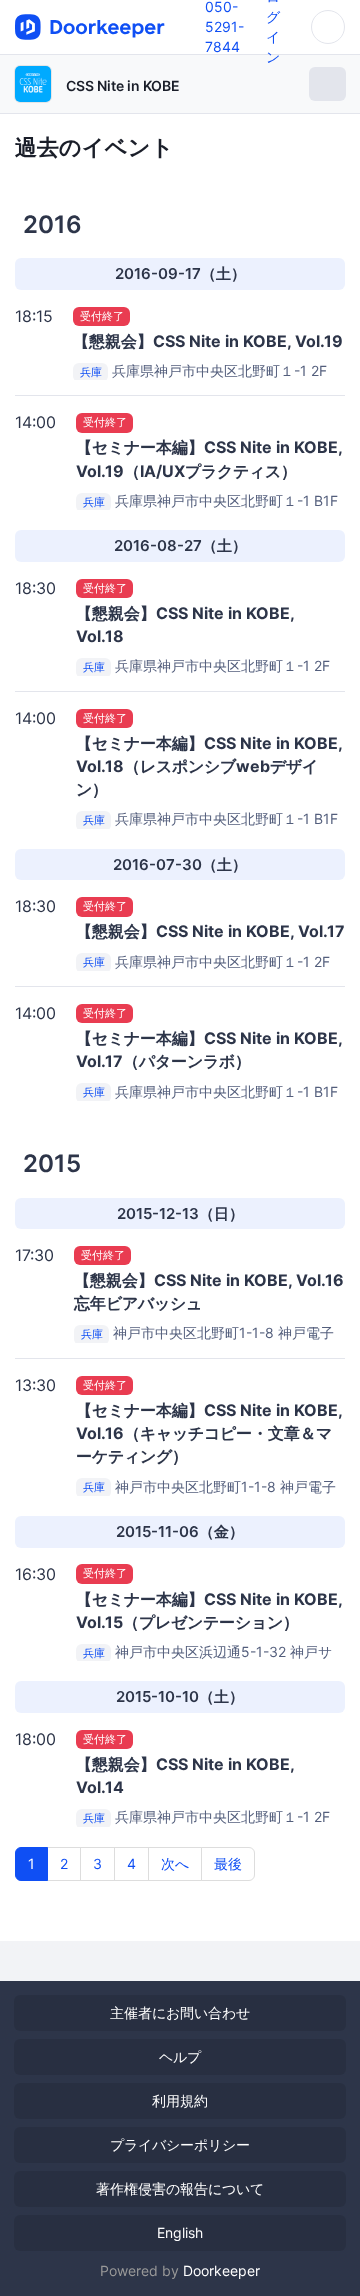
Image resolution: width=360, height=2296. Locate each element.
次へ (175, 1863)
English (180, 2232)
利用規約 (180, 2100)
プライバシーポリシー (180, 2144)
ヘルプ (180, 2056)
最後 (228, 1863)
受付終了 (102, 316)
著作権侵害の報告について (180, 2188)
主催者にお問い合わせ (180, 2012)
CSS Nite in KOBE (123, 85)
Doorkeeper (221, 2270)
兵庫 (91, 372)
